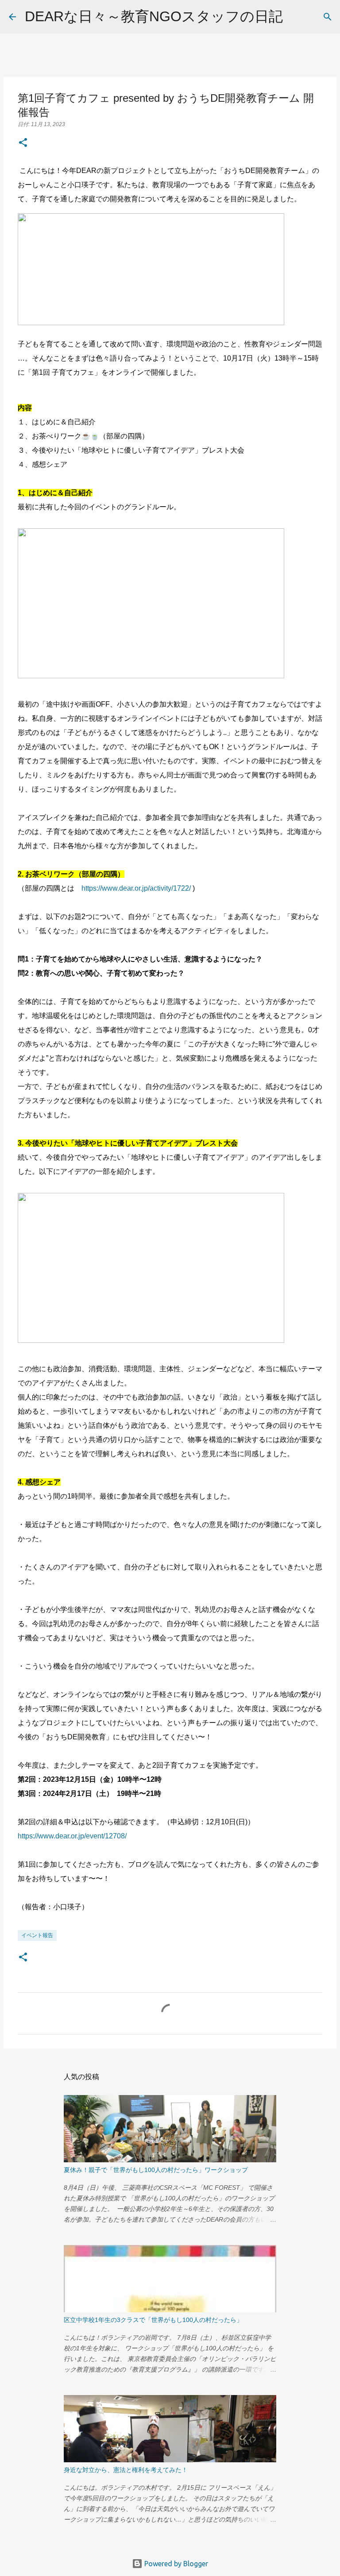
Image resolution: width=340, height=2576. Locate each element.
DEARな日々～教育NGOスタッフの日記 (154, 16)
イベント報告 (37, 1935)
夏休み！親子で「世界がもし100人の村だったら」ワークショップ (156, 2170)
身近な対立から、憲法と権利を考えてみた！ (126, 2470)
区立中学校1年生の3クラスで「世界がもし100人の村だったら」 (153, 2320)
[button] (23, 143)
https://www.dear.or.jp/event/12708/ (72, 1836)
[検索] (295, 17)
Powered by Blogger (175, 2564)
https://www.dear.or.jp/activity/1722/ (136, 888)
